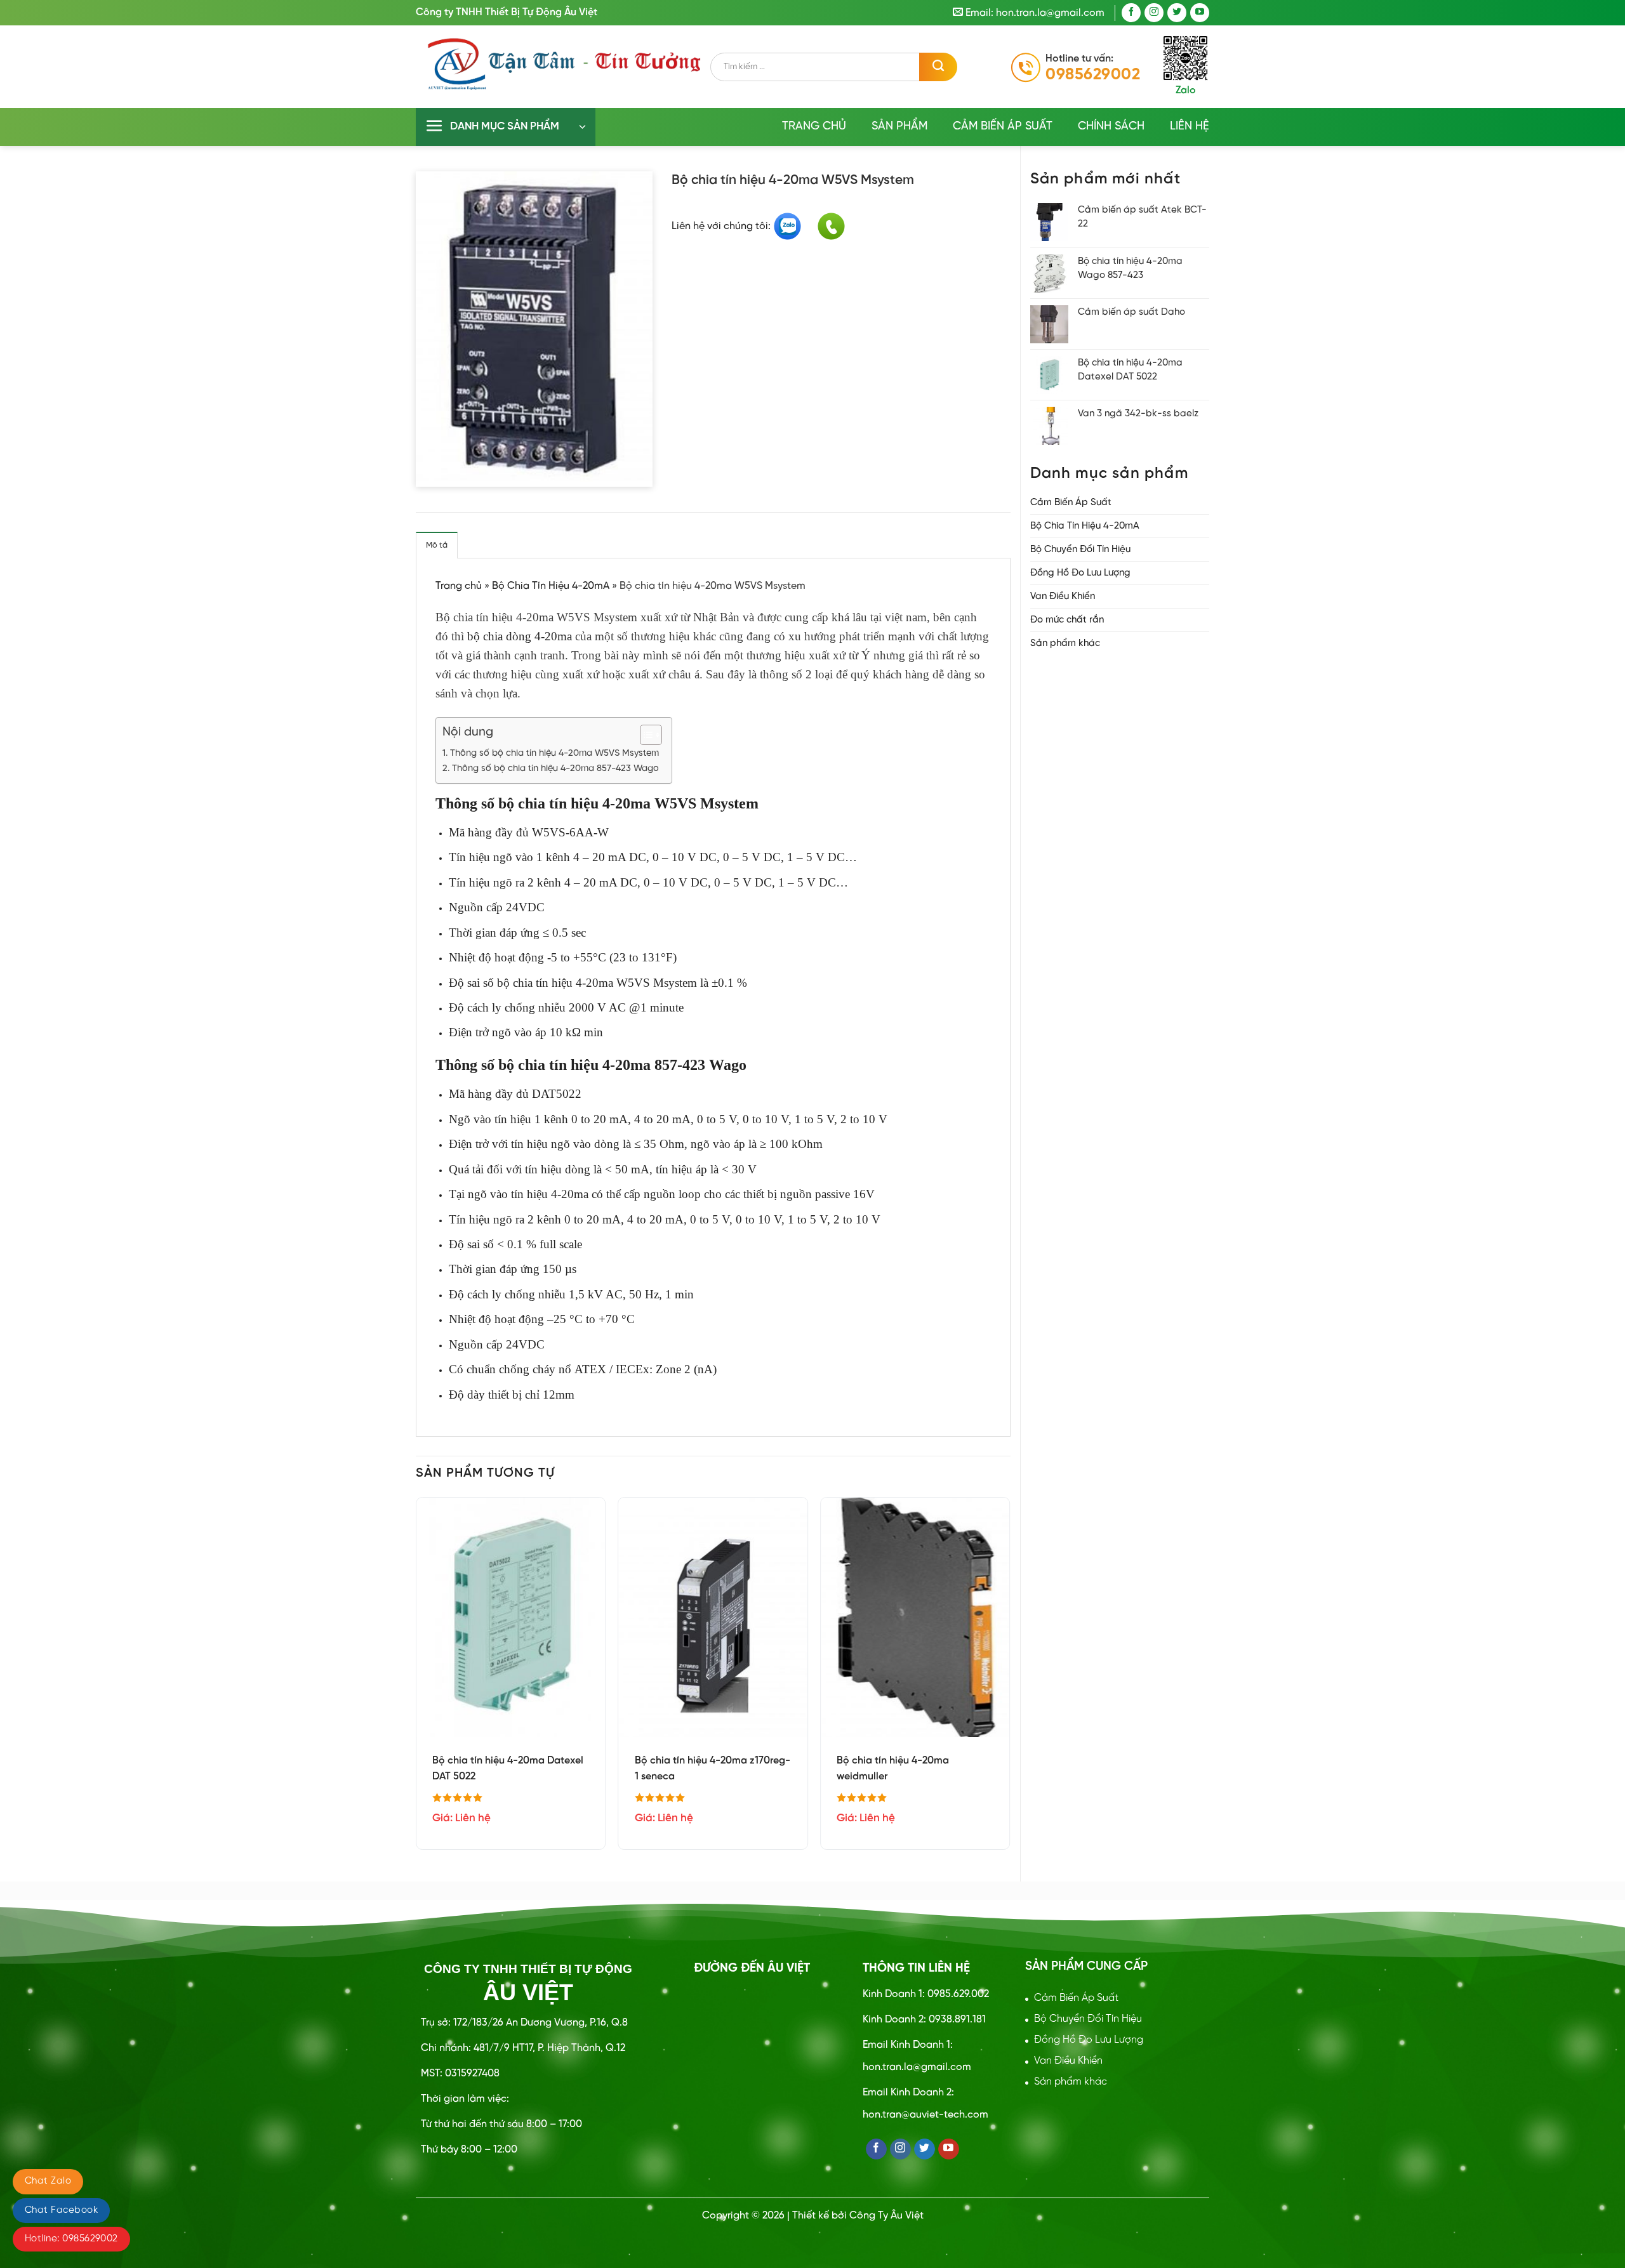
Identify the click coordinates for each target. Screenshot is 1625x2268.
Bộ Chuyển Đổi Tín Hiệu (1080, 550)
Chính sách (1111, 127)
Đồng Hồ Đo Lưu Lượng (1080, 573)
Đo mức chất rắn (1067, 620)
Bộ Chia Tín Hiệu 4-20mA (1085, 526)
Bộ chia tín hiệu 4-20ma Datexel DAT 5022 (508, 1769)
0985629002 (1093, 75)
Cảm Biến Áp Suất (1003, 127)
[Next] (1010, 1678)
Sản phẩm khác (1065, 643)
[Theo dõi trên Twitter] (1177, 13)
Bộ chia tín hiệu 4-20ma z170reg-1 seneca (713, 1769)
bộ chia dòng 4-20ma (520, 636)
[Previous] (416, 1678)
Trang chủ (814, 127)
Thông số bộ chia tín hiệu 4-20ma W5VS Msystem (554, 753)
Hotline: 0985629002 (71, 2239)
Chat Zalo (48, 2181)
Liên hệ (1190, 127)
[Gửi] (938, 67)
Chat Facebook (61, 2210)
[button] (506, 127)
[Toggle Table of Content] (645, 735)
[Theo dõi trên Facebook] (1131, 13)
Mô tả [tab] (437, 545)
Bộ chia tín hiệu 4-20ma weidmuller (893, 1769)
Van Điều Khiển (1063, 597)
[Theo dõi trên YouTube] (1200, 13)
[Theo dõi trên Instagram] (1154, 13)
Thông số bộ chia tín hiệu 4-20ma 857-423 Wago (555, 768)
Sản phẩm (899, 127)
